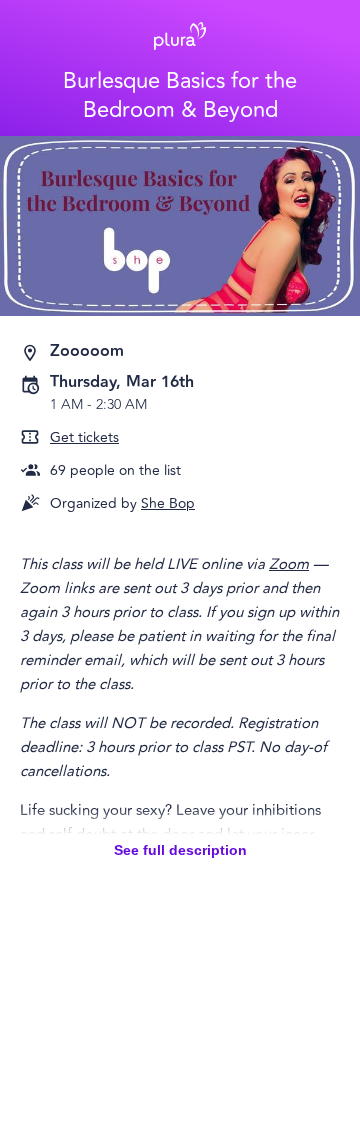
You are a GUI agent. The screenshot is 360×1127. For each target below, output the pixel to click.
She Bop (168, 503)
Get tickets (84, 437)
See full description (180, 850)
